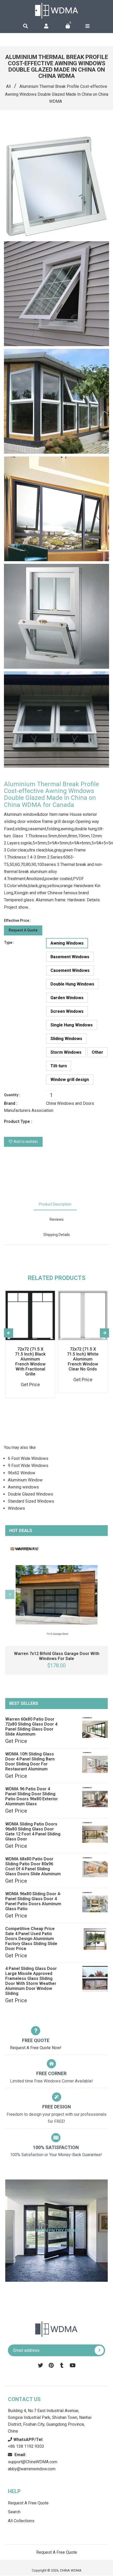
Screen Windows (67, 1011)
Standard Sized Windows (31, 1501)
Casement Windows (70, 970)
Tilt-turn (59, 1066)
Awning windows (23, 1487)
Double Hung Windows (72, 984)
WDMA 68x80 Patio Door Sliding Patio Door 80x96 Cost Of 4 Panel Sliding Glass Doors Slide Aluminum (33, 1866)
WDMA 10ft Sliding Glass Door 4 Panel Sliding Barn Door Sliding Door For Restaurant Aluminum (30, 1761)
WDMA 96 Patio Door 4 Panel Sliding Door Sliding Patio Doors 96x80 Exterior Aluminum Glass (32, 1796)
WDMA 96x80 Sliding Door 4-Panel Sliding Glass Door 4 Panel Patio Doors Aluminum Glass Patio (33, 1901)
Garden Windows (67, 998)
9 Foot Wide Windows (28, 1466)
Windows (16, 1508)
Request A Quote (23, 930)
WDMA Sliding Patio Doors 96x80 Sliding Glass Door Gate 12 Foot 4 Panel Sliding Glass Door (33, 1831)
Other (97, 1052)
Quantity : (12, 1095)
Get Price (16, 1741)
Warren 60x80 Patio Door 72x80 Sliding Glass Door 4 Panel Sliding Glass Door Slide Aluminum (31, 1727)
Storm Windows (66, 1052)
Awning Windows (67, 943)
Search (14, 2512)
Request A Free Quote (28, 2503)
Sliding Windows (66, 1039)
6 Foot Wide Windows (28, 1458)
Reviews (57, 1219)
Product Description (55, 1204)
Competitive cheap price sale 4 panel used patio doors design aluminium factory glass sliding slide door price (31, 1939)
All (8, 86)
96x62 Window (22, 1473)
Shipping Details (57, 1235)
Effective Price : (17, 920)
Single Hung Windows (72, 1025)
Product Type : (18, 1121)
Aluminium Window (25, 1480)
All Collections (21, 2521)
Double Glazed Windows (30, 1494)
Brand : (11, 1103)
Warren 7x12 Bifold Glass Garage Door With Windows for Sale (57, 1656)
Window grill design (70, 1080)
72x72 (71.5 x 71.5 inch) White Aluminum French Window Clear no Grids (83, 1359)
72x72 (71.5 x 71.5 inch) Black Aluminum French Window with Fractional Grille (30, 1362)
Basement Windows (70, 957)
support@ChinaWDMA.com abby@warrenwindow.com (33, 2462)
